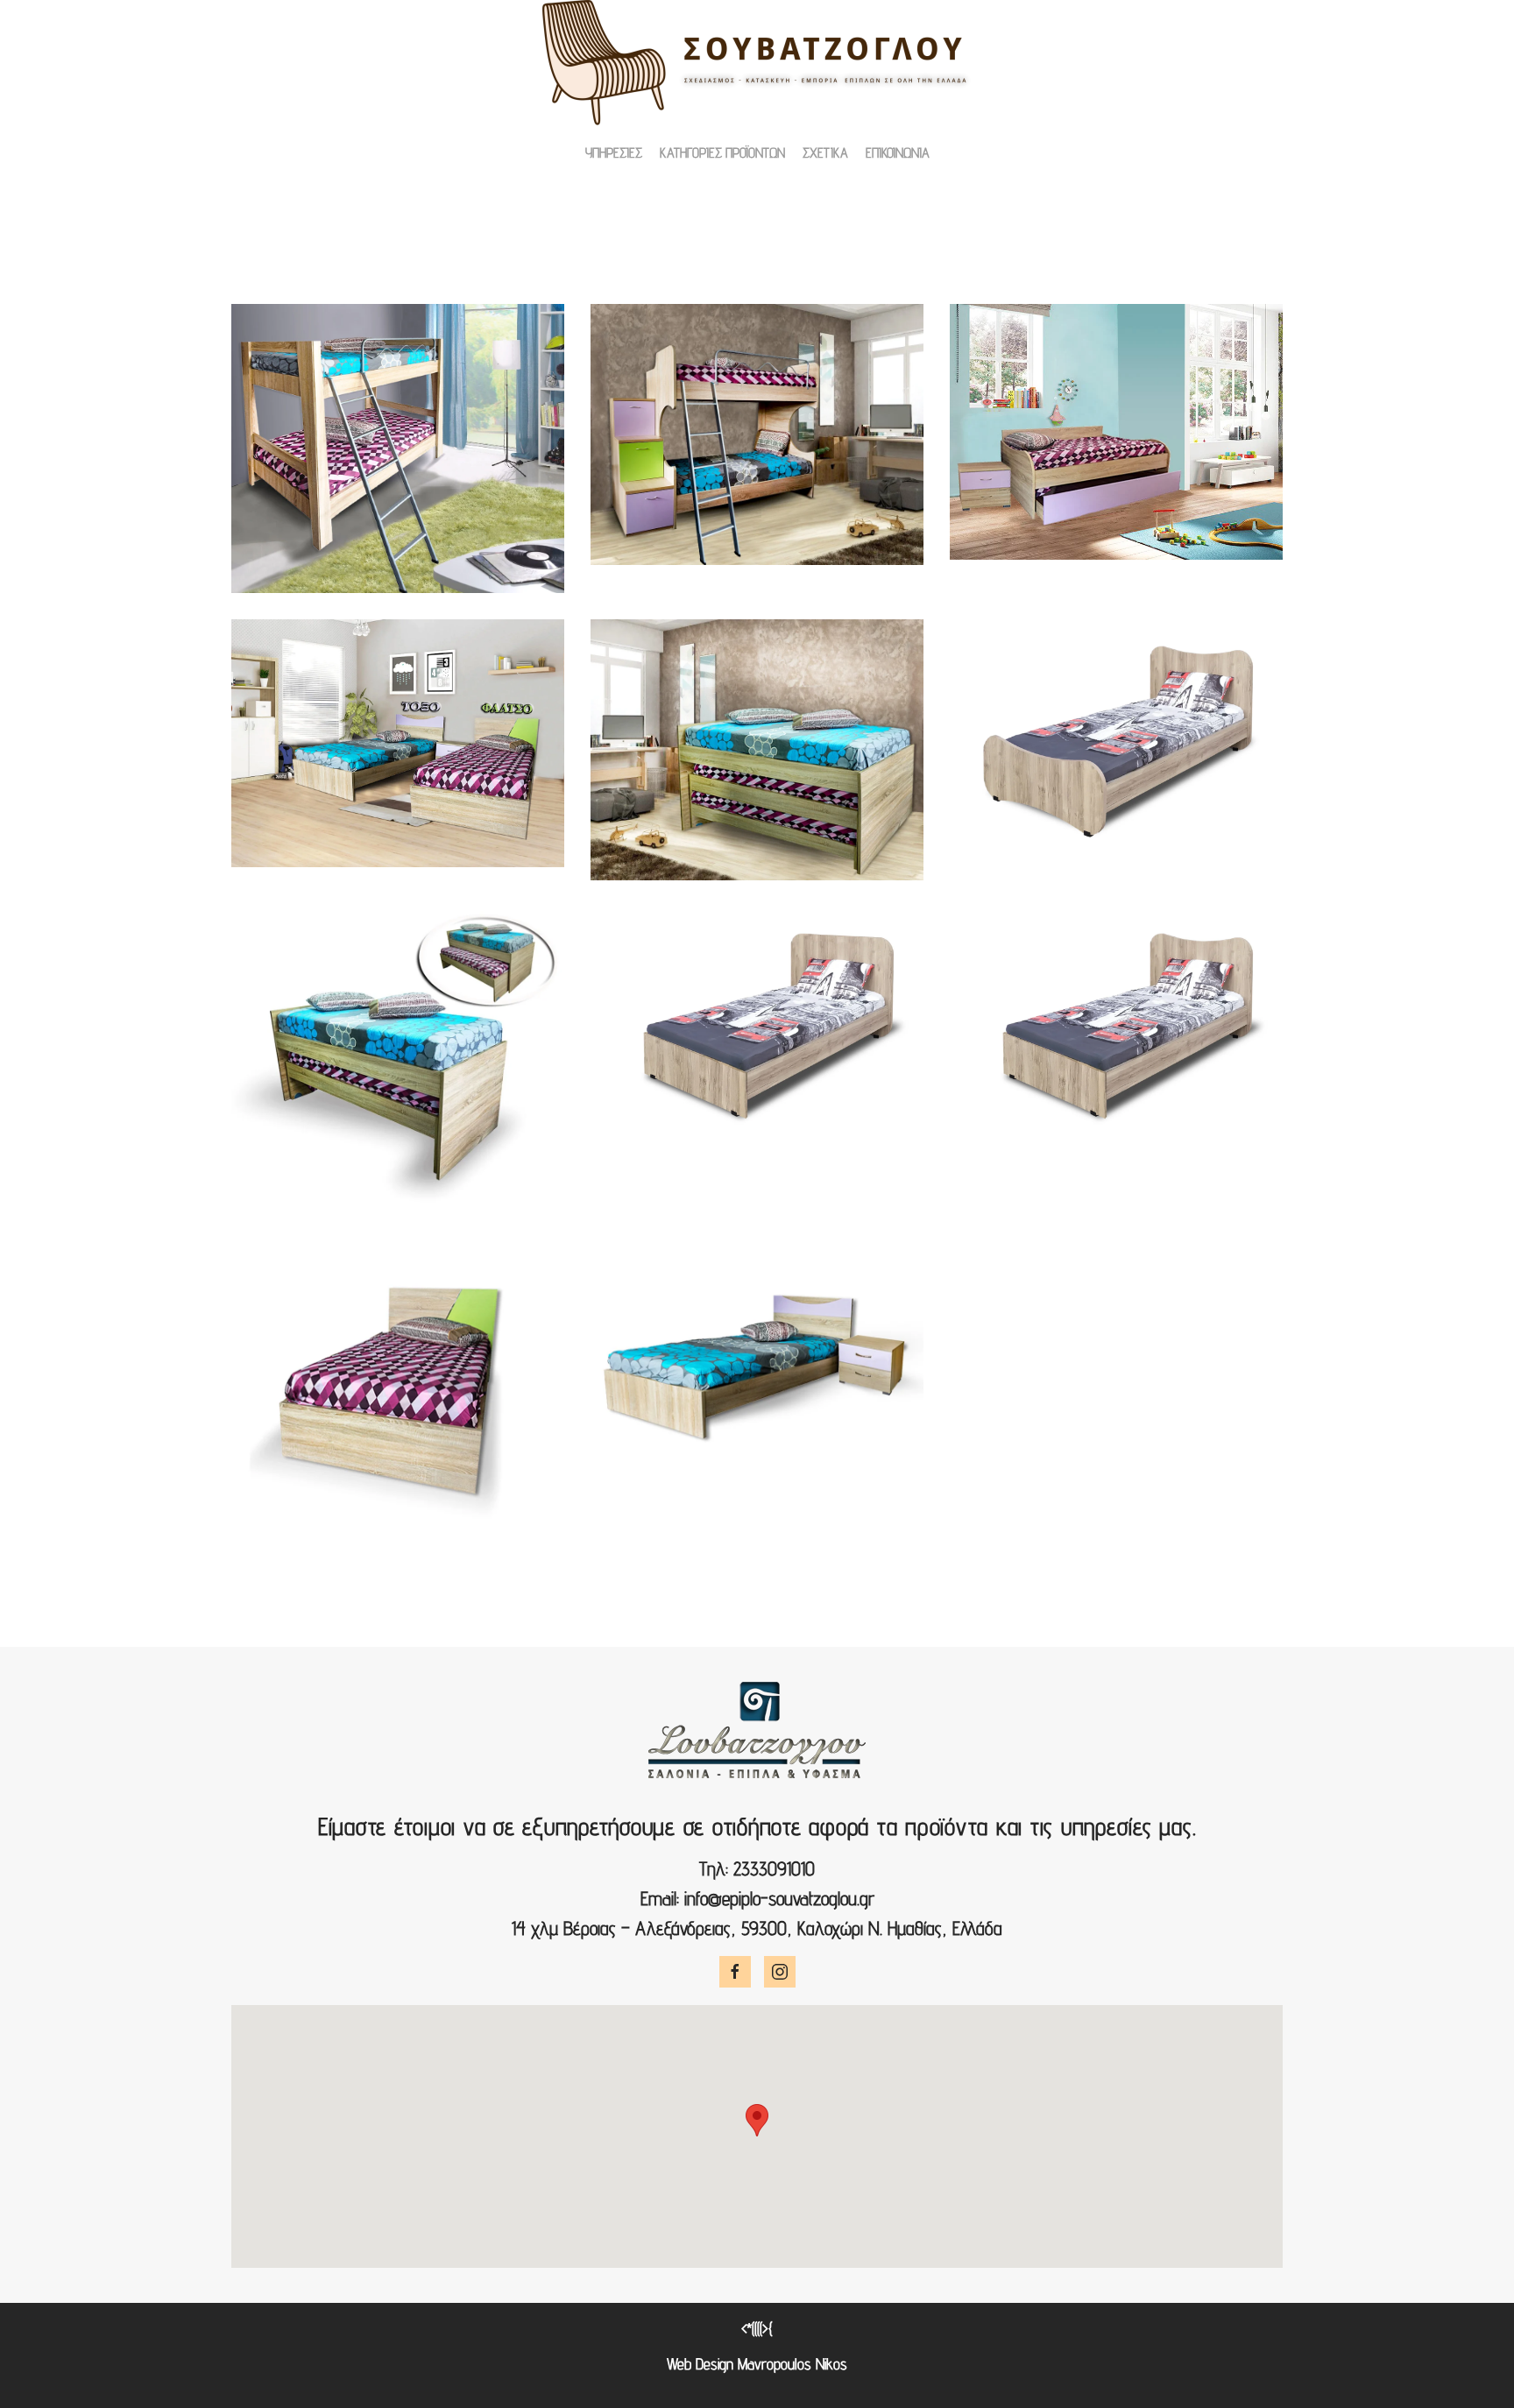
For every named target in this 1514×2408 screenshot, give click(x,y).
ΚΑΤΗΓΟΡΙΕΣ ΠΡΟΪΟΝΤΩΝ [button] (722, 153)
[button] (398, 448)
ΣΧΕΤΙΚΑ (825, 153)
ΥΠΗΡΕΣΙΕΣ (614, 153)
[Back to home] (757, 63)
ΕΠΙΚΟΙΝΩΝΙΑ (898, 153)
